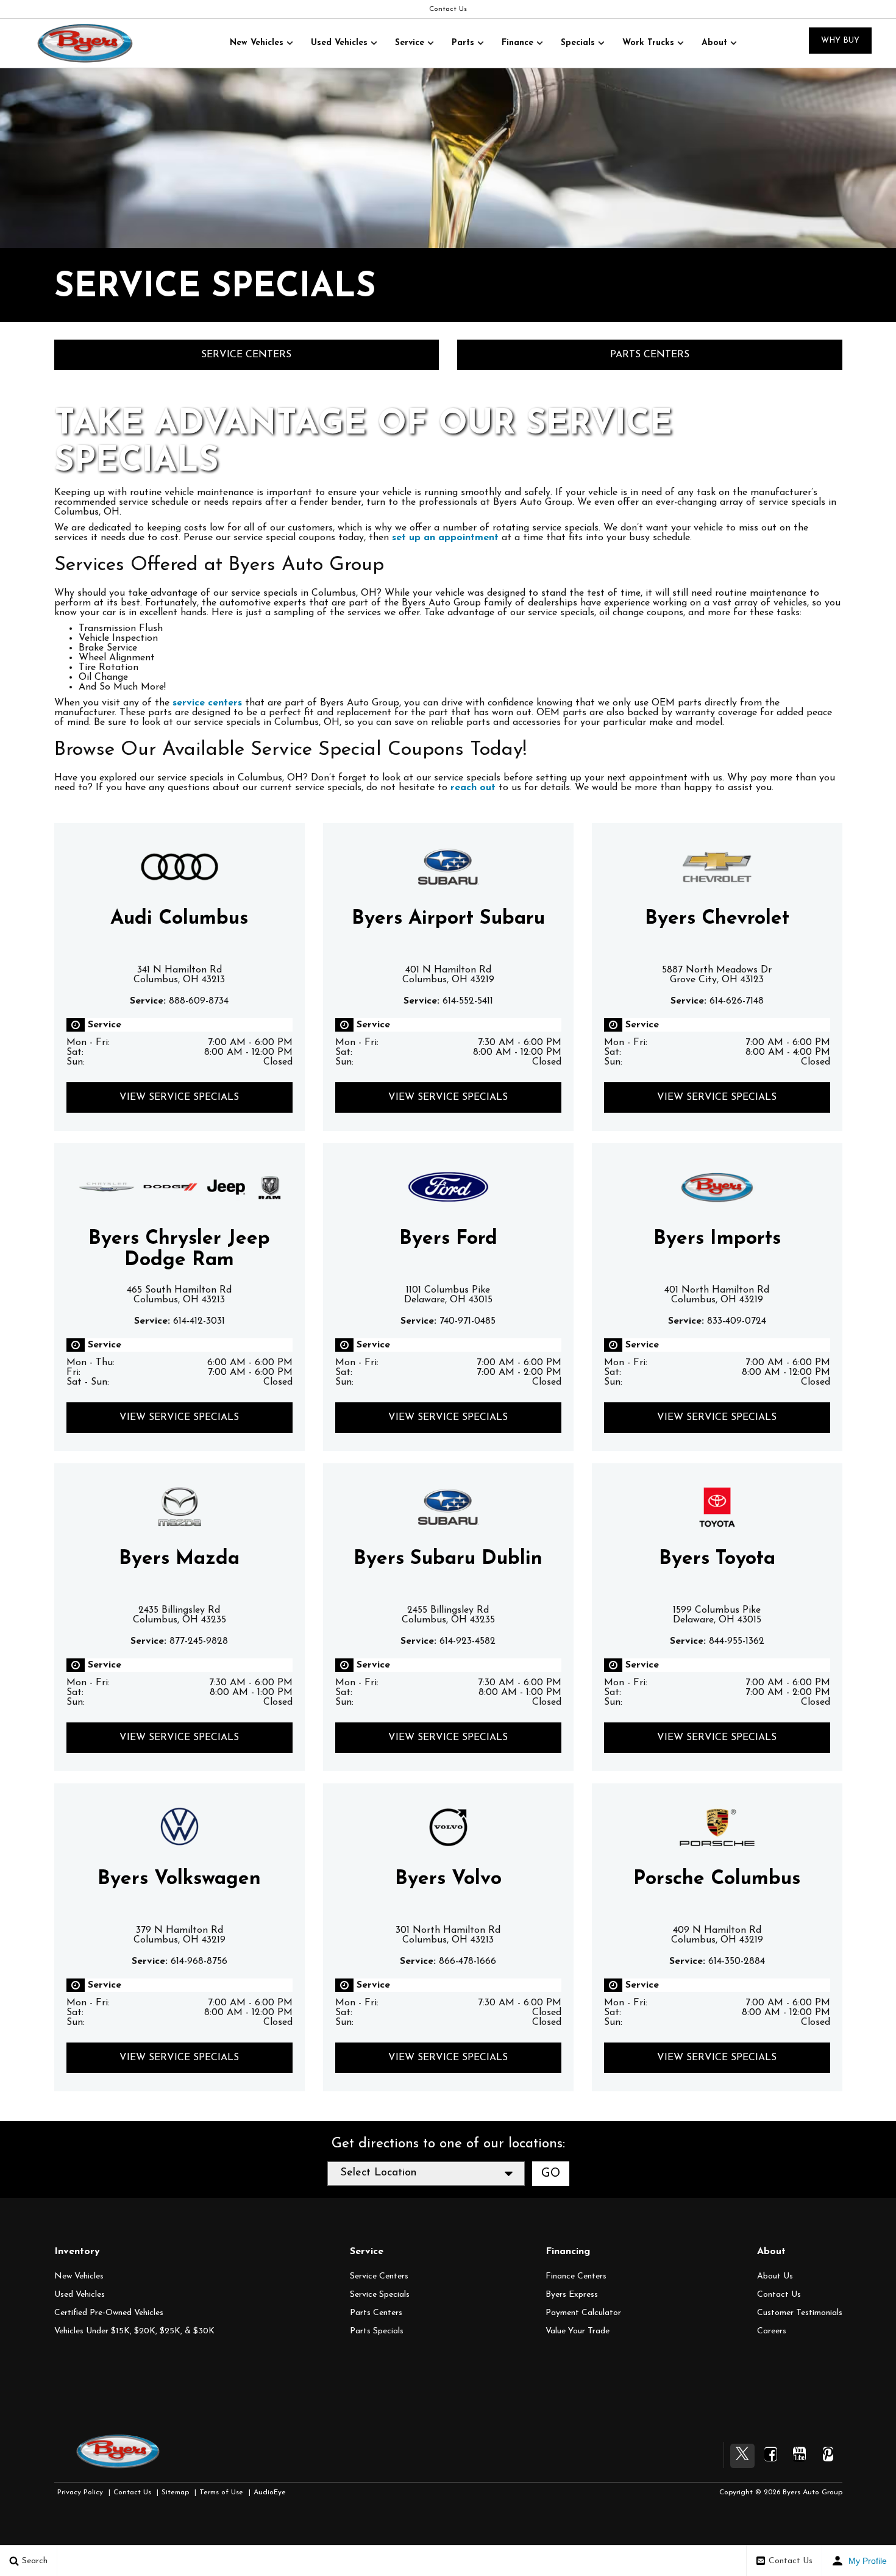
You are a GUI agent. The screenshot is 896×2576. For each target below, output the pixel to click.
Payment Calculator (583, 2313)
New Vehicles (257, 43)
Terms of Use (221, 2492)
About (714, 43)
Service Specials (380, 2295)
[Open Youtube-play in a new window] (800, 2454)
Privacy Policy (80, 2492)
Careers (772, 2331)
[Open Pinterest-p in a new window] (828, 2454)
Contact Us (448, 9)
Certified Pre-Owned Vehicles (109, 2313)
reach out (473, 788)
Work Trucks (648, 43)
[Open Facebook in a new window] (771, 2454)
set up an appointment (445, 538)
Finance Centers (576, 2276)
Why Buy (840, 41)
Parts (463, 43)
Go (551, 2174)
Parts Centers (650, 355)
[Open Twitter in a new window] (742, 2456)
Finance (517, 43)
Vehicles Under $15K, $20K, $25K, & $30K (134, 2331)
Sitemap (175, 2492)
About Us (775, 2276)
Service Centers (246, 355)
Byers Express (572, 2295)
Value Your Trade (578, 2331)
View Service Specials (179, 1097)
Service (410, 43)
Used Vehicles (339, 43)
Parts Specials (377, 2331)
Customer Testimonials (800, 2313)
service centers (207, 703)
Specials (578, 43)
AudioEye (270, 2492)
